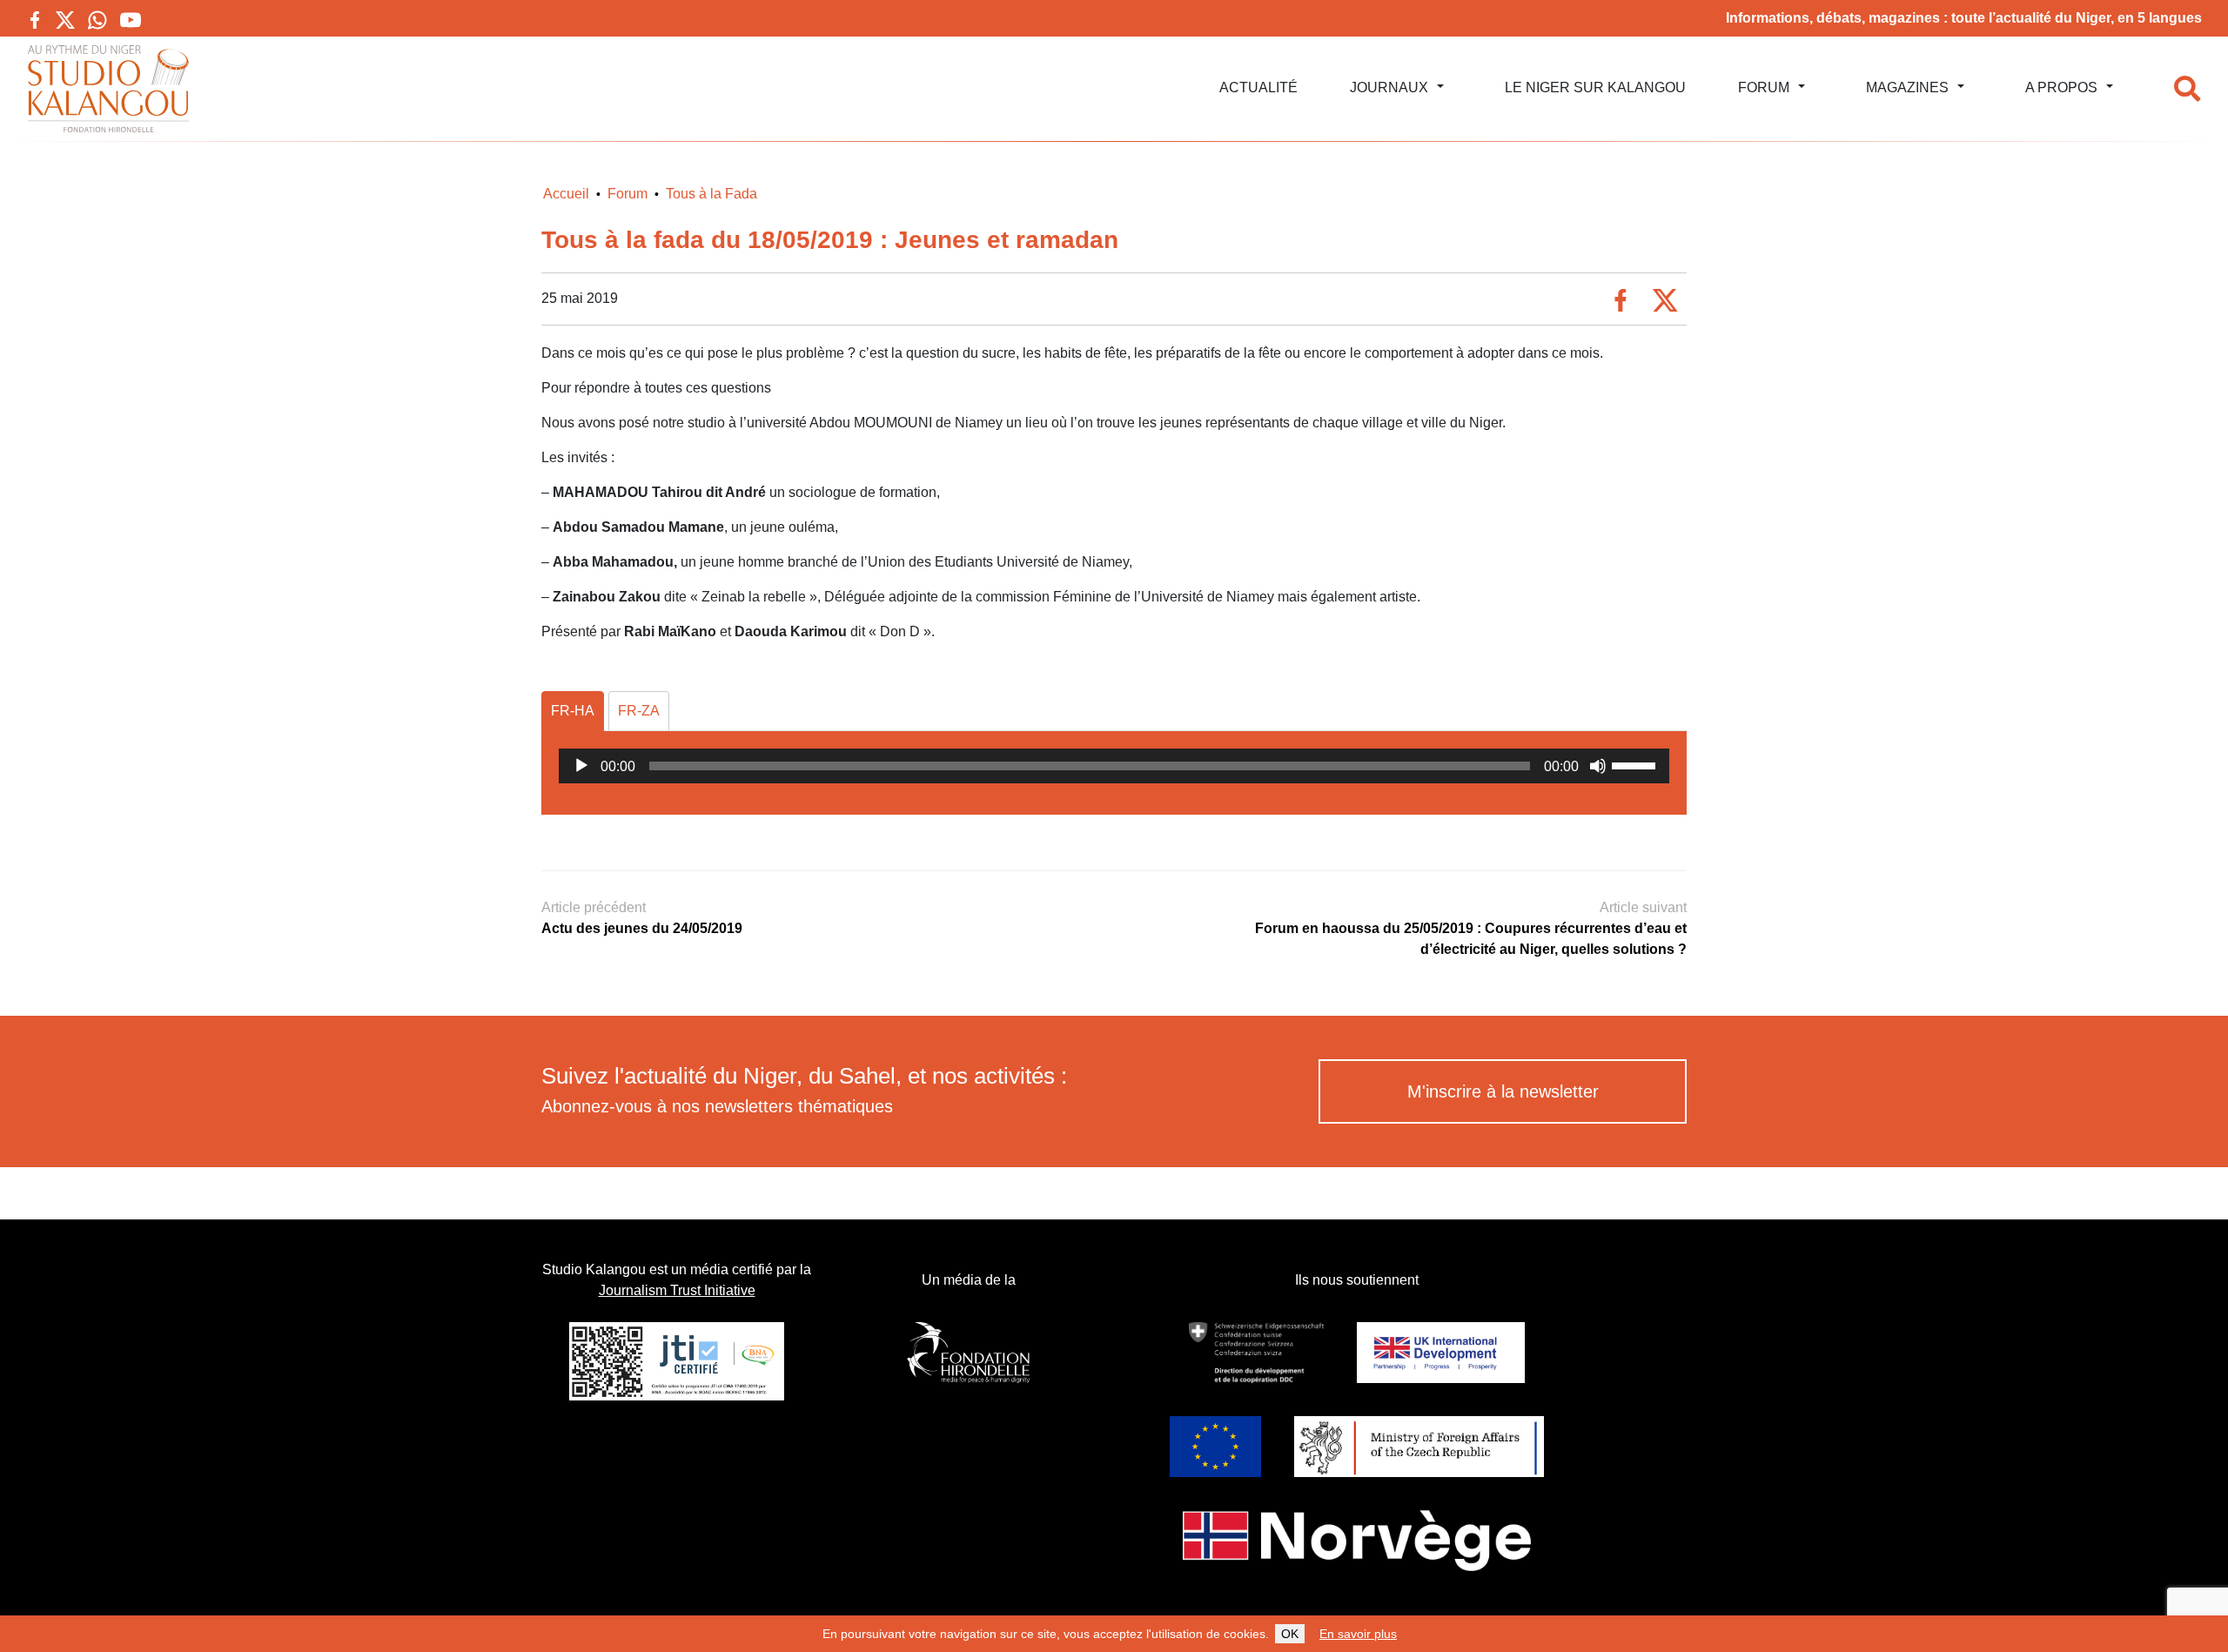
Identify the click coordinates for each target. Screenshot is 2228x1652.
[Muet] (1598, 766)
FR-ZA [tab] (639, 711)
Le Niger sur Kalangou (1595, 87)
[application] (1114, 766)
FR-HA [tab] (573, 711)
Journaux (1389, 87)
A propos (2061, 87)
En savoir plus (1358, 1634)
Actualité (1258, 87)
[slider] (1636, 764)
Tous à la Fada (711, 194)
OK (1290, 1634)
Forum (1764, 87)
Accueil (566, 194)
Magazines (1907, 87)
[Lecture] (581, 766)
